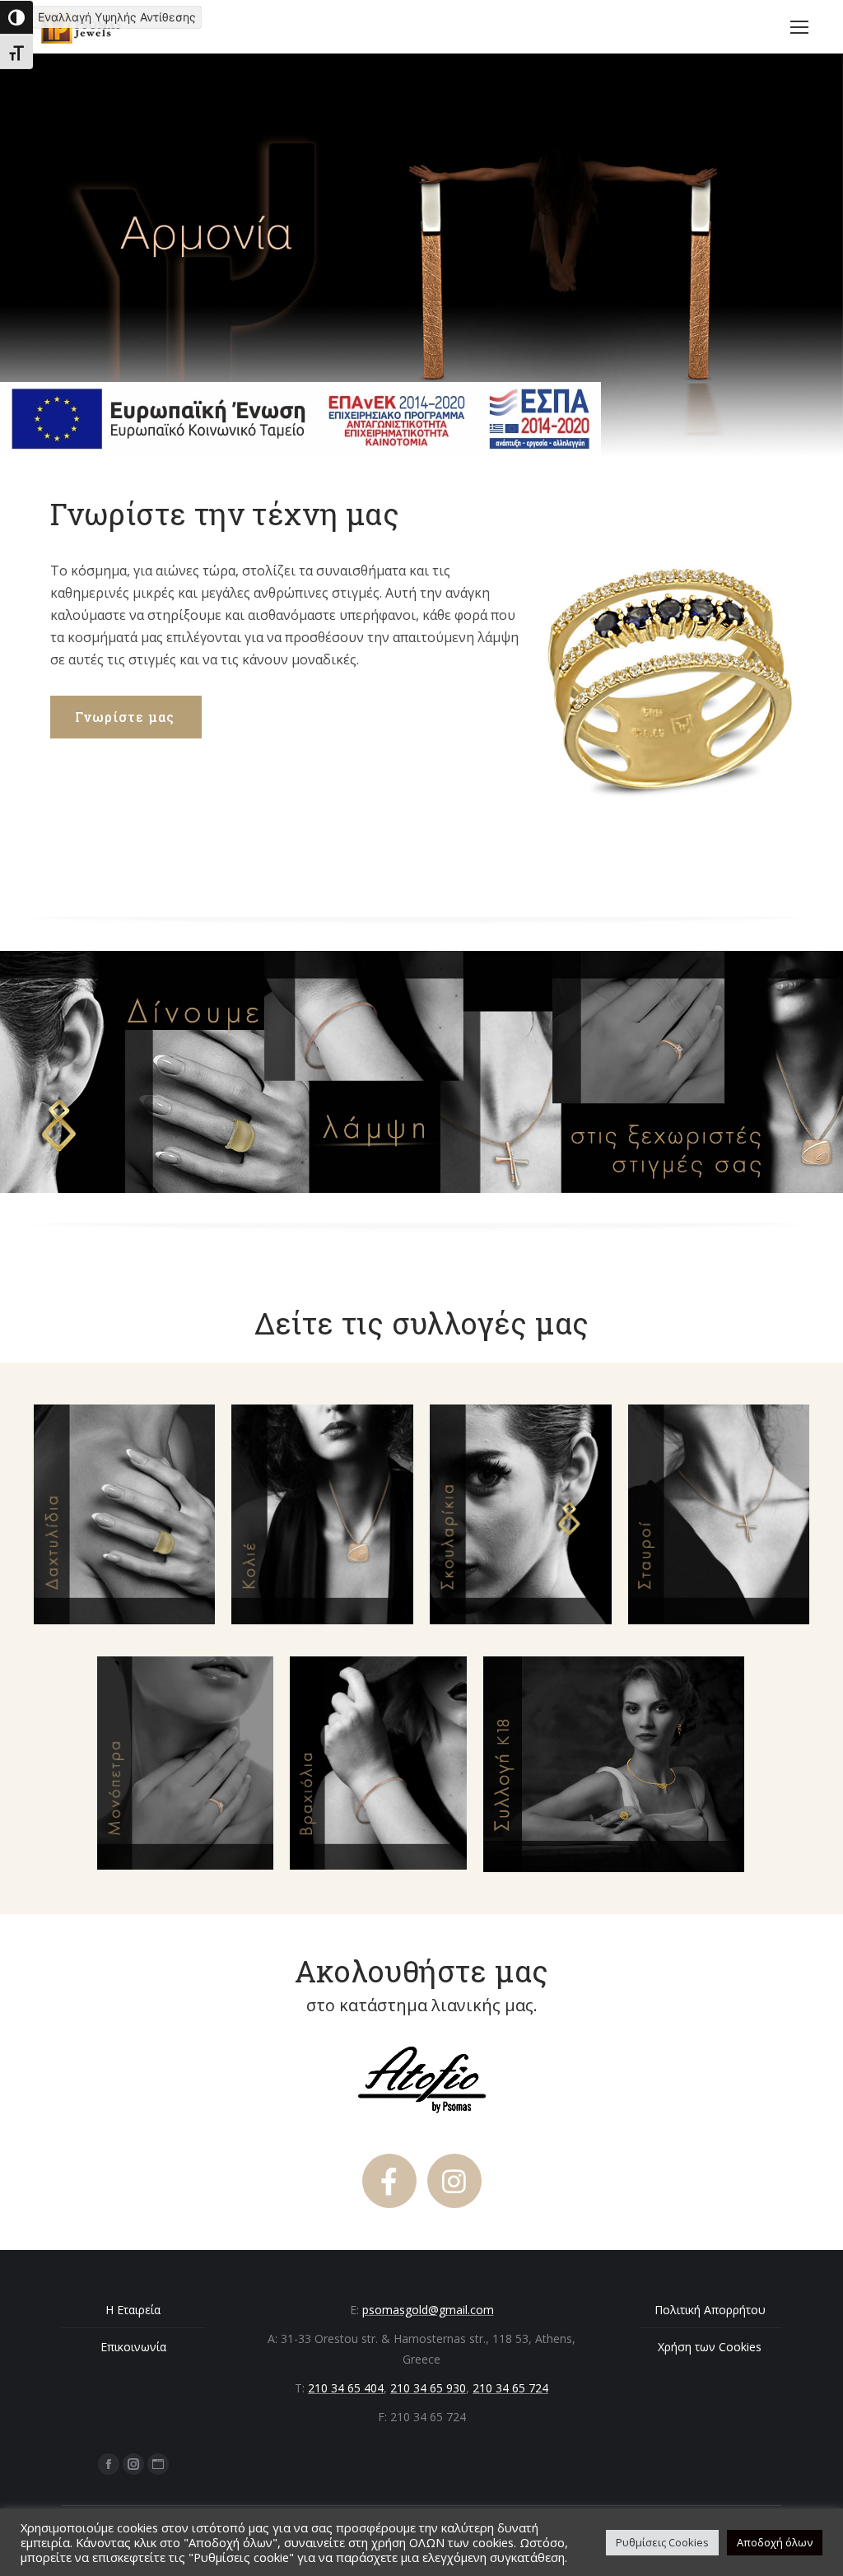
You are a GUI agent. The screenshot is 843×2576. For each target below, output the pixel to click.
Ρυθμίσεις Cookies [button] (662, 2542)
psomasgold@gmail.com (428, 2310)
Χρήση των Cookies (710, 2347)
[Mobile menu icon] (799, 27)
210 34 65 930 (428, 2388)
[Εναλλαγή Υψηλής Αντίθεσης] (16, 17)
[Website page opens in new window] (158, 2464)
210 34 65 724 (510, 2388)
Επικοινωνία (133, 2347)
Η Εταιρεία (133, 2310)
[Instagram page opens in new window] (133, 2464)
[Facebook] (389, 2181)
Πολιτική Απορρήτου (710, 2310)
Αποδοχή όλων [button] (775, 2542)
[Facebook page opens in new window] (109, 2464)
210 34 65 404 (346, 2388)
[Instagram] (454, 2181)
